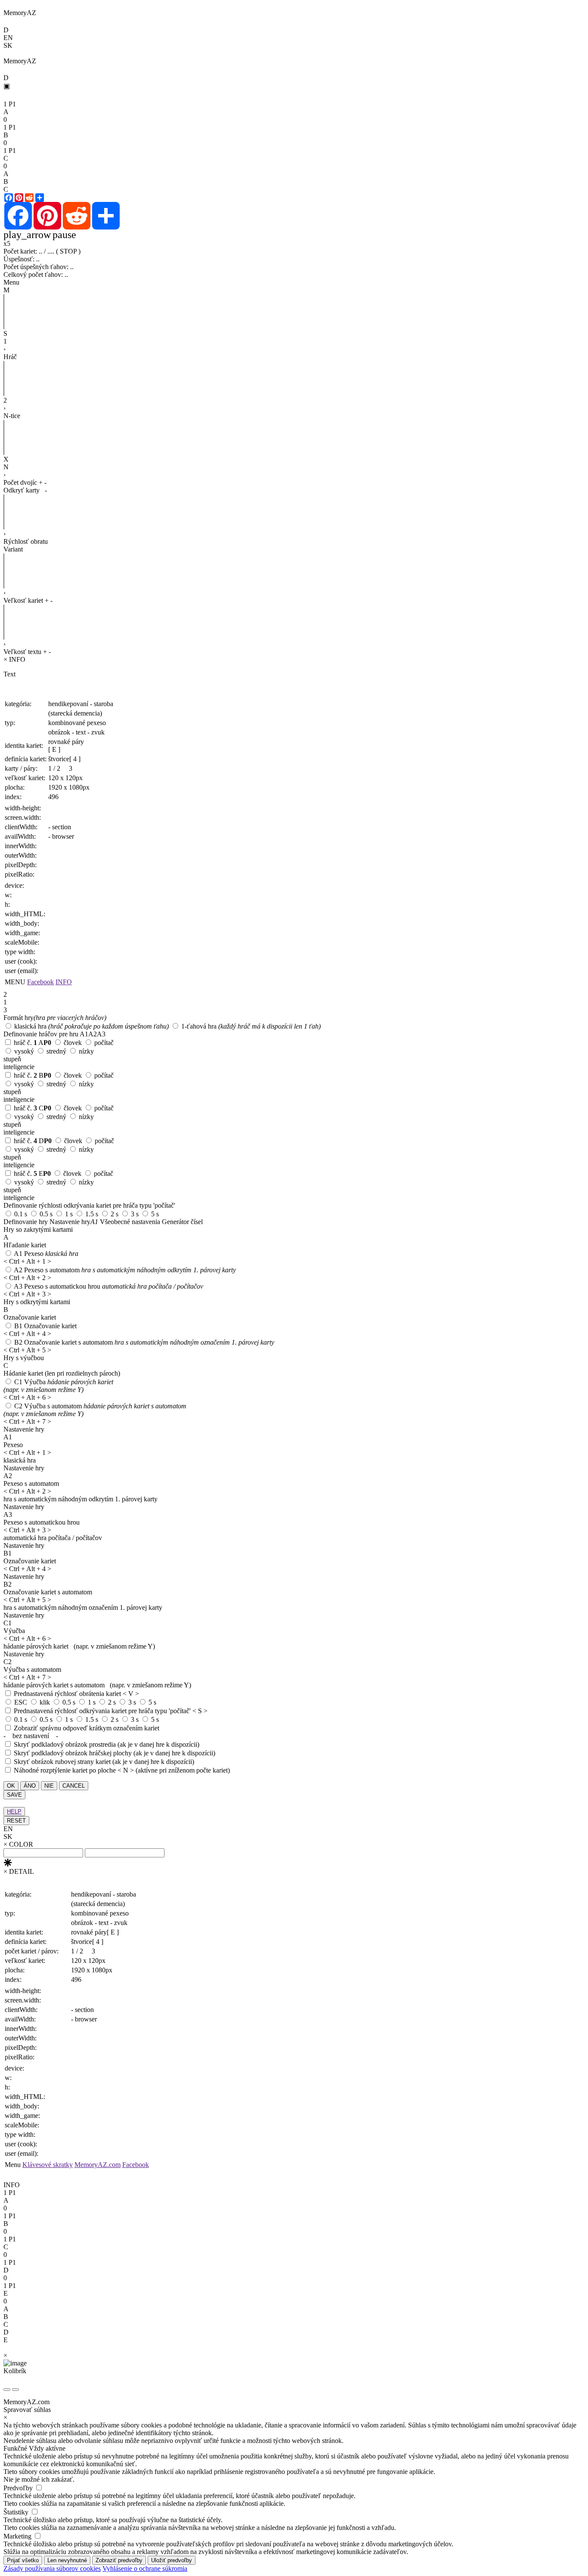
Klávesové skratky (48, 2165)
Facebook (40, 982)
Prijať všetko (23, 2560)
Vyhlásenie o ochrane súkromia (145, 2568)
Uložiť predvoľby (172, 2560)
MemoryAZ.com (97, 2165)
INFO (64, 982)
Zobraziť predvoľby (119, 2560)
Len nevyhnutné (67, 2560)
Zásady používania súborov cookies (52, 2568)
